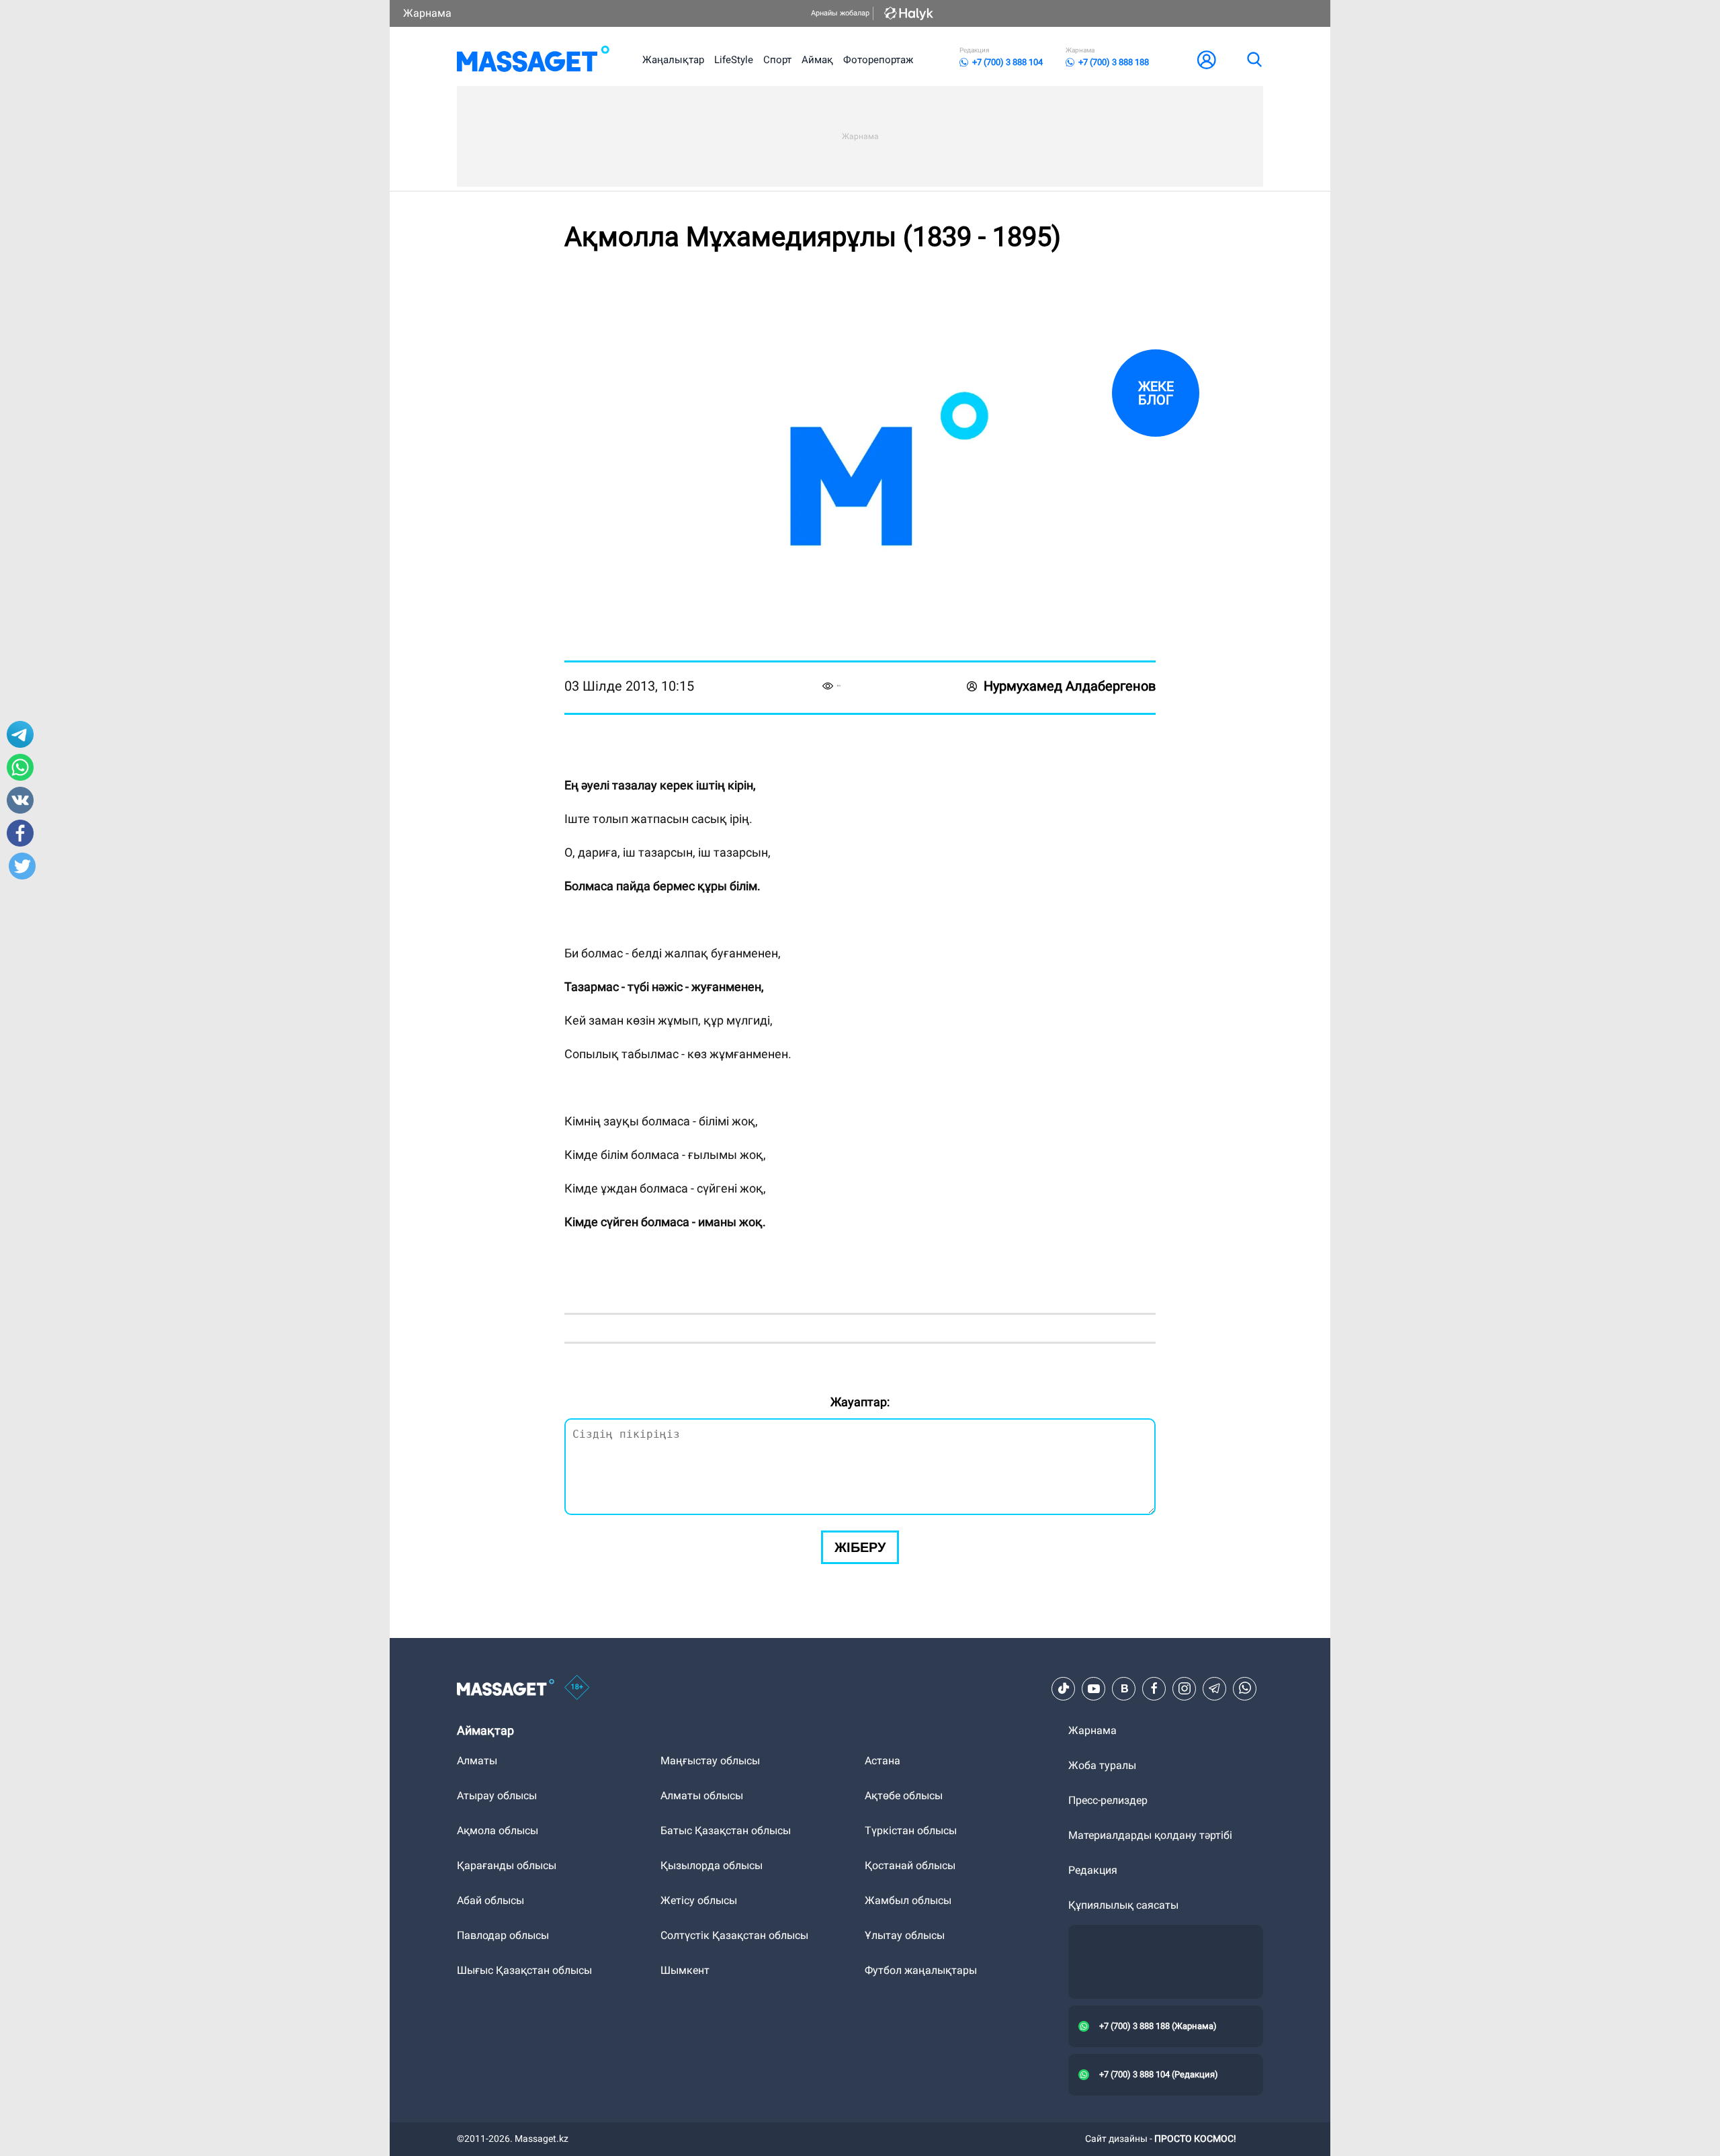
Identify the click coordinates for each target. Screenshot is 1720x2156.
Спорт (777, 60)
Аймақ (817, 60)
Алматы (477, 1761)
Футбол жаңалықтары (921, 1970)
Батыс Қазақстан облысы (726, 1830)
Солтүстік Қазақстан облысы (734, 1935)
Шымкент (685, 1970)
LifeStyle (734, 60)
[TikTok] (1064, 1688)
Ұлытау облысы (905, 1935)
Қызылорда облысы (712, 1865)
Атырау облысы (497, 1796)
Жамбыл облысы (908, 1900)
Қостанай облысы (910, 1865)
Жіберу (860, 1547)
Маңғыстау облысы (710, 1761)
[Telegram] (1215, 1688)
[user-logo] (1207, 60)
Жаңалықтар (673, 60)
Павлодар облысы (503, 1935)
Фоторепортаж (878, 60)
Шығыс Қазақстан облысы (524, 1970)
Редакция (1093, 1870)
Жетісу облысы (699, 1900)
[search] (1254, 60)
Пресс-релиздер (1108, 1800)
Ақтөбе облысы (904, 1796)
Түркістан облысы (911, 1830)
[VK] (1124, 1688)
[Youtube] (1094, 1688)
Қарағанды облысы (507, 1865)
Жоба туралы (1102, 1765)
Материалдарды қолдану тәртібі (1150, 1835)
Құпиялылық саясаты (1123, 1905)
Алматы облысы (702, 1796)
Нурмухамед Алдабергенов (1070, 686)
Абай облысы (490, 1900)
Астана (883, 1761)
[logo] (533, 60)
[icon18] (577, 1688)
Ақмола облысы (498, 1830)
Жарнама (427, 13)
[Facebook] (1154, 1688)
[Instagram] (1185, 1688)
